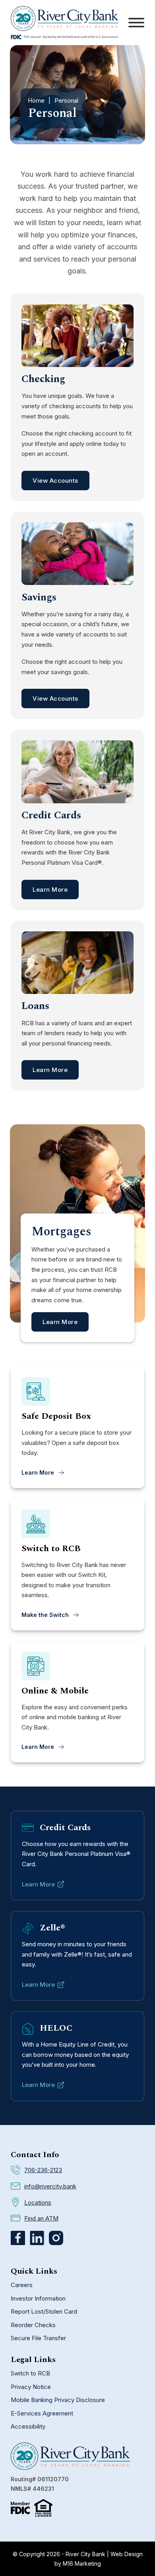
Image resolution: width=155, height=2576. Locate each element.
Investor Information (38, 2298)
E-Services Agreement (42, 2413)
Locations (38, 2202)
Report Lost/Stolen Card (44, 2311)
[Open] (136, 23)
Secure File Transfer (38, 2338)
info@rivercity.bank (50, 2186)
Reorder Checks (33, 2325)
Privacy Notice (31, 2387)
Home (36, 100)
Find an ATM (41, 2218)
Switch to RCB (30, 2373)
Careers (22, 2285)
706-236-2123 (43, 2170)
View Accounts (55, 481)
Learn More (50, 890)
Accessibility (28, 2426)
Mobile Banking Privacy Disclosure (58, 2400)
